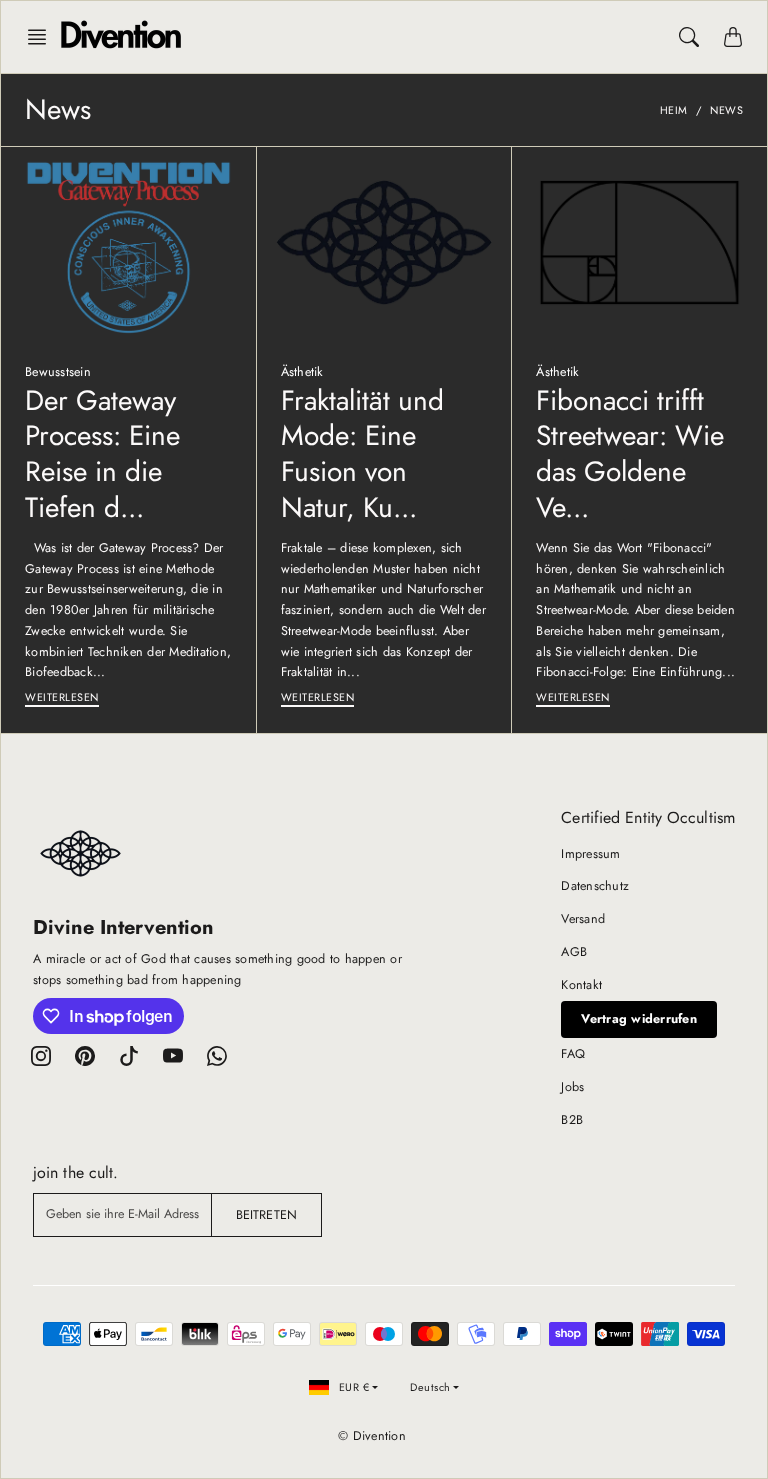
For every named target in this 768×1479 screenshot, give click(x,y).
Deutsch (430, 1387)
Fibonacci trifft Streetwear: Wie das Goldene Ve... (630, 454)
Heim (674, 110)
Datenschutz (595, 886)
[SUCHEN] (689, 37)
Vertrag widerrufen (639, 1019)
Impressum (590, 854)
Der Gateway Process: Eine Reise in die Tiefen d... (102, 454)
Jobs (572, 1087)
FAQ (573, 1054)
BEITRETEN (266, 1215)
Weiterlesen (62, 697)
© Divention (372, 1436)
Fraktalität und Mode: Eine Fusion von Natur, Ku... (362, 454)
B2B (572, 1120)
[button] (43, 37)
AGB (574, 952)
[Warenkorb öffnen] (733, 37)
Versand (583, 919)
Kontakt (581, 985)
